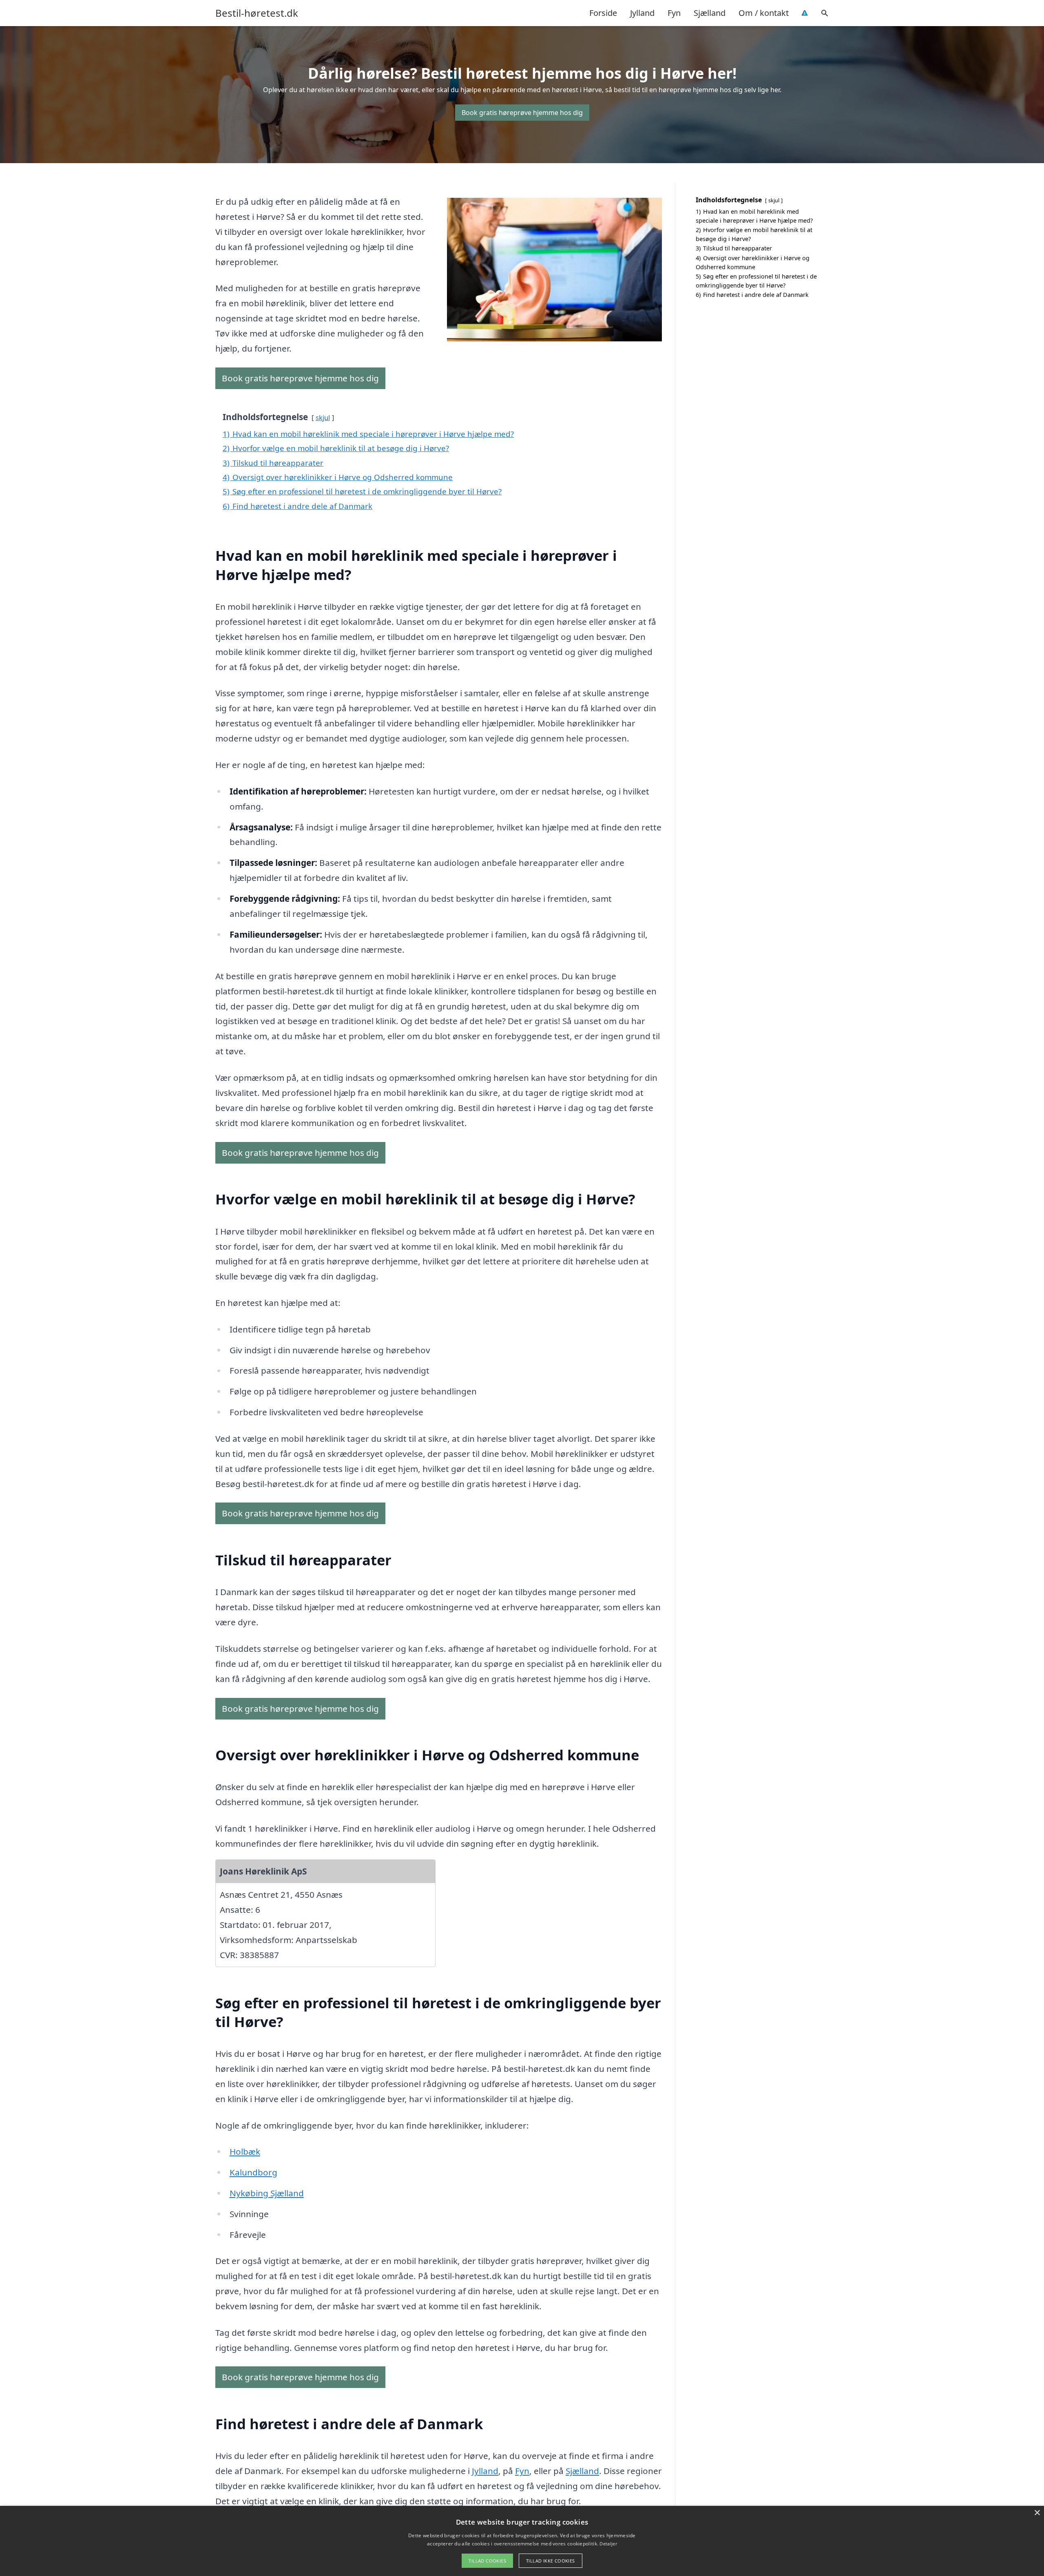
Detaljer (608, 2544)
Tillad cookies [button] (487, 2561)
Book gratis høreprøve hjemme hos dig (522, 113)
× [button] (1037, 2513)
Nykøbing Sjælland (267, 2193)
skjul (323, 417)
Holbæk (245, 2151)
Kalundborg (253, 2172)
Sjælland (710, 13)
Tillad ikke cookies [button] (551, 2561)
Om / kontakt (764, 13)
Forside (603, 13)
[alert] (522, 2541)
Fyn (674, 13)
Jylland (642, 13)
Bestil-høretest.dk (257, 13)
